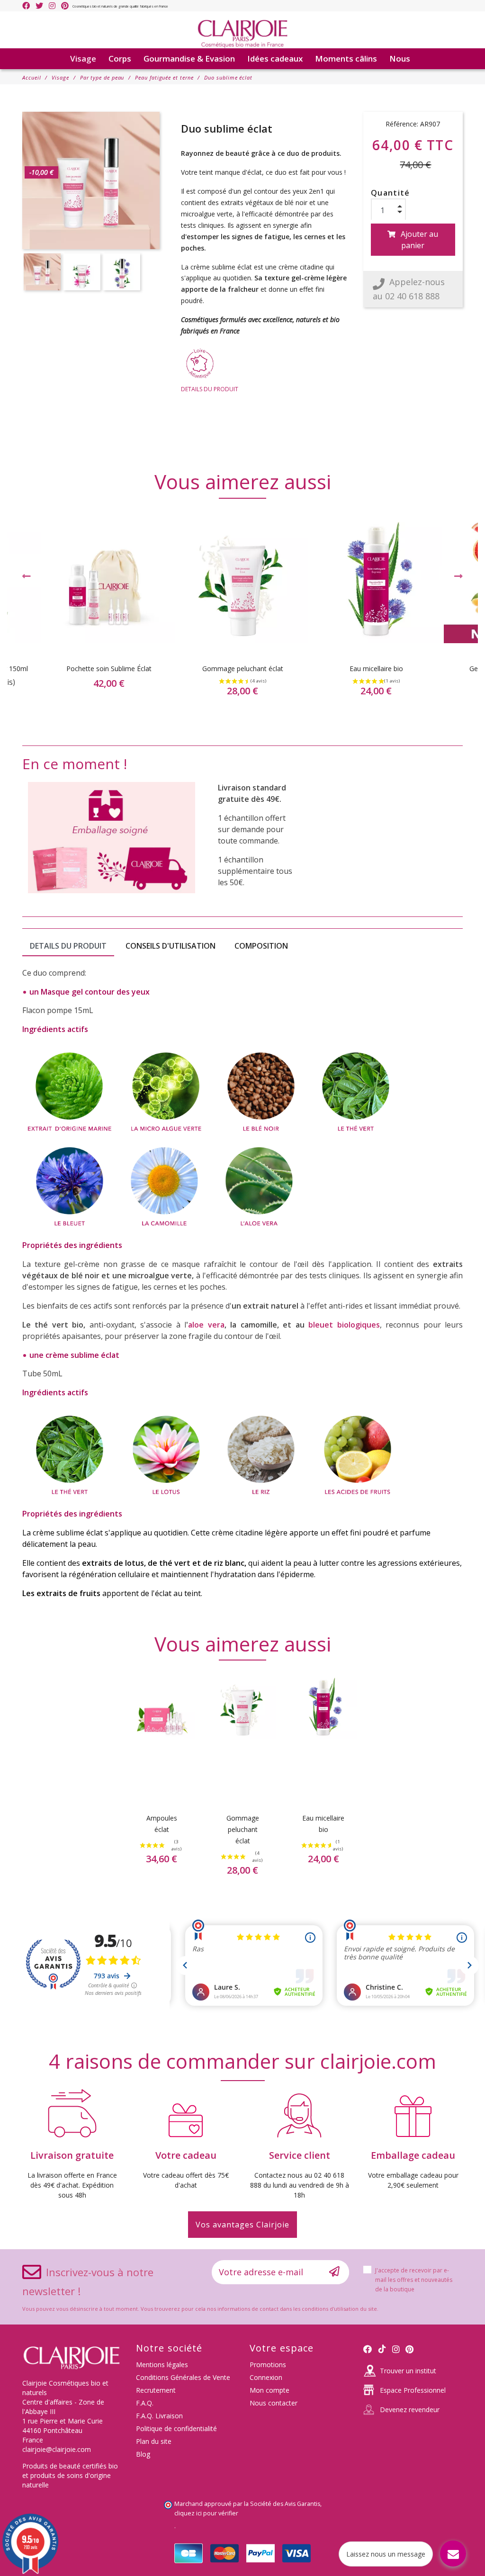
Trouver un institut (408, 2371)
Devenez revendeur (410, 2410)
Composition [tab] (261, 946)
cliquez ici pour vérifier (206, 2513)
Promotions (268, 2365)
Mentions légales (162, 2365)
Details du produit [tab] (68, 946)
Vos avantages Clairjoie (242, 2225)
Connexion (266, 2377)
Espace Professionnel (413, 2390)
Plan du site (154, 2441)
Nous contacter (274, 2403)
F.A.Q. (145, 2403)
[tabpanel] (242, 614)
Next (458, 576)
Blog (143, 2454)
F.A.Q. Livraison (159, 2416)
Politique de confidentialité (176, 2428)
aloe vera (206, 1325)
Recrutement (156, 2390)
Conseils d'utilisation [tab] (171, 946)
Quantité (391, 193)
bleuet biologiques (344, 1325)
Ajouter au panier (419, 240)
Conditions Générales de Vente (183, 2377)
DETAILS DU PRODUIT (210, 389)
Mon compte (269, 2390)
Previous (27, 576)
